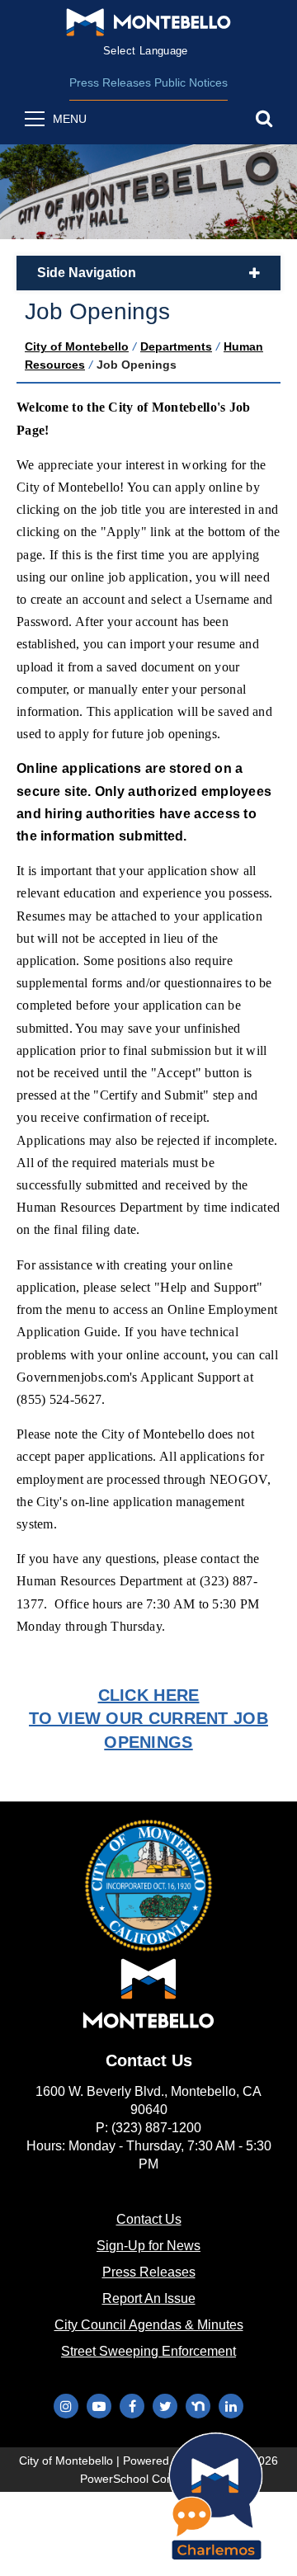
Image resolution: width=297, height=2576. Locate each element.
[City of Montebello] (148, 22)
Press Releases (110, 82)
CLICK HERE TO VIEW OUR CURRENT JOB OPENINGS (148, 1718)
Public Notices (191, 82)
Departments (176, 346)
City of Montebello (77, 346)
